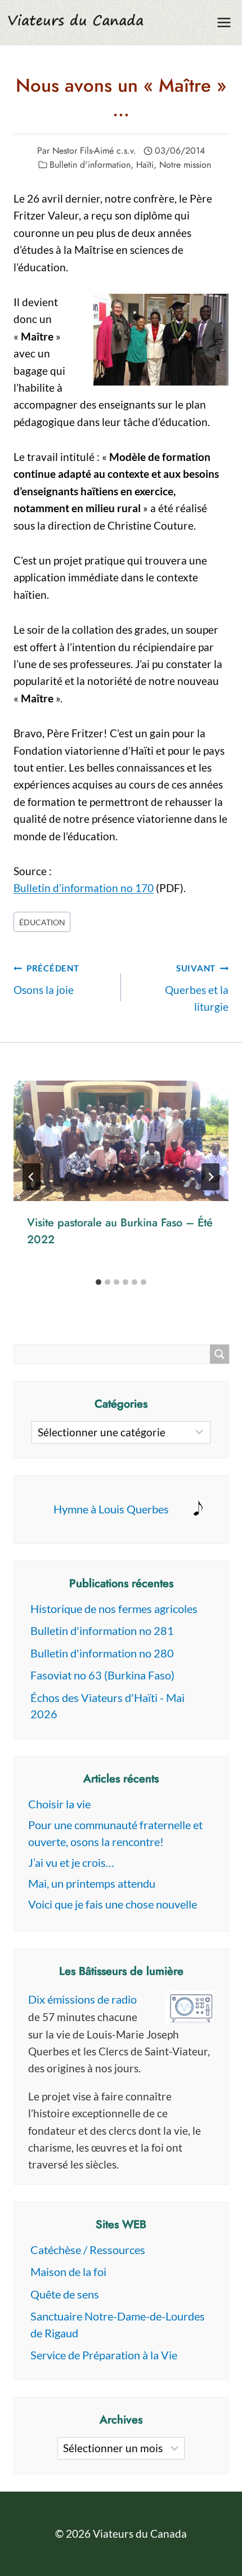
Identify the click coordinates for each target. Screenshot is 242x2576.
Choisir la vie (59, 1804)
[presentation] (121, 1141)
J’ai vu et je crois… (71, 1862)
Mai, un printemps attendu (92, 1883)
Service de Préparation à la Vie (104, 2355)
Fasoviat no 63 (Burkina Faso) (102, 1675)
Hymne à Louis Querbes (111, 1509)
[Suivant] (210, 1177)
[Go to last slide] (32, 1177)
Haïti (145, 165)
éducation (42, 922)
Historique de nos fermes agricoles (114, 1609)
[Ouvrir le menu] (224, 22)
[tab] (98, 1282)
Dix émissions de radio (82, 1999)
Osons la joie (46, 980)
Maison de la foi (68, 2272)
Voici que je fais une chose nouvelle (113, 1904)
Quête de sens (65, 2294)
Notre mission (185, 165)
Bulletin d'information (90, 165)
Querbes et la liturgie (197, 988)
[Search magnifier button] (219, 1354)
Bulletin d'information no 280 (102, 1653)
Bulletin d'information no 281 (102, 1630)
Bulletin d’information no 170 (84, 888)
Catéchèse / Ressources (88, 2250)
